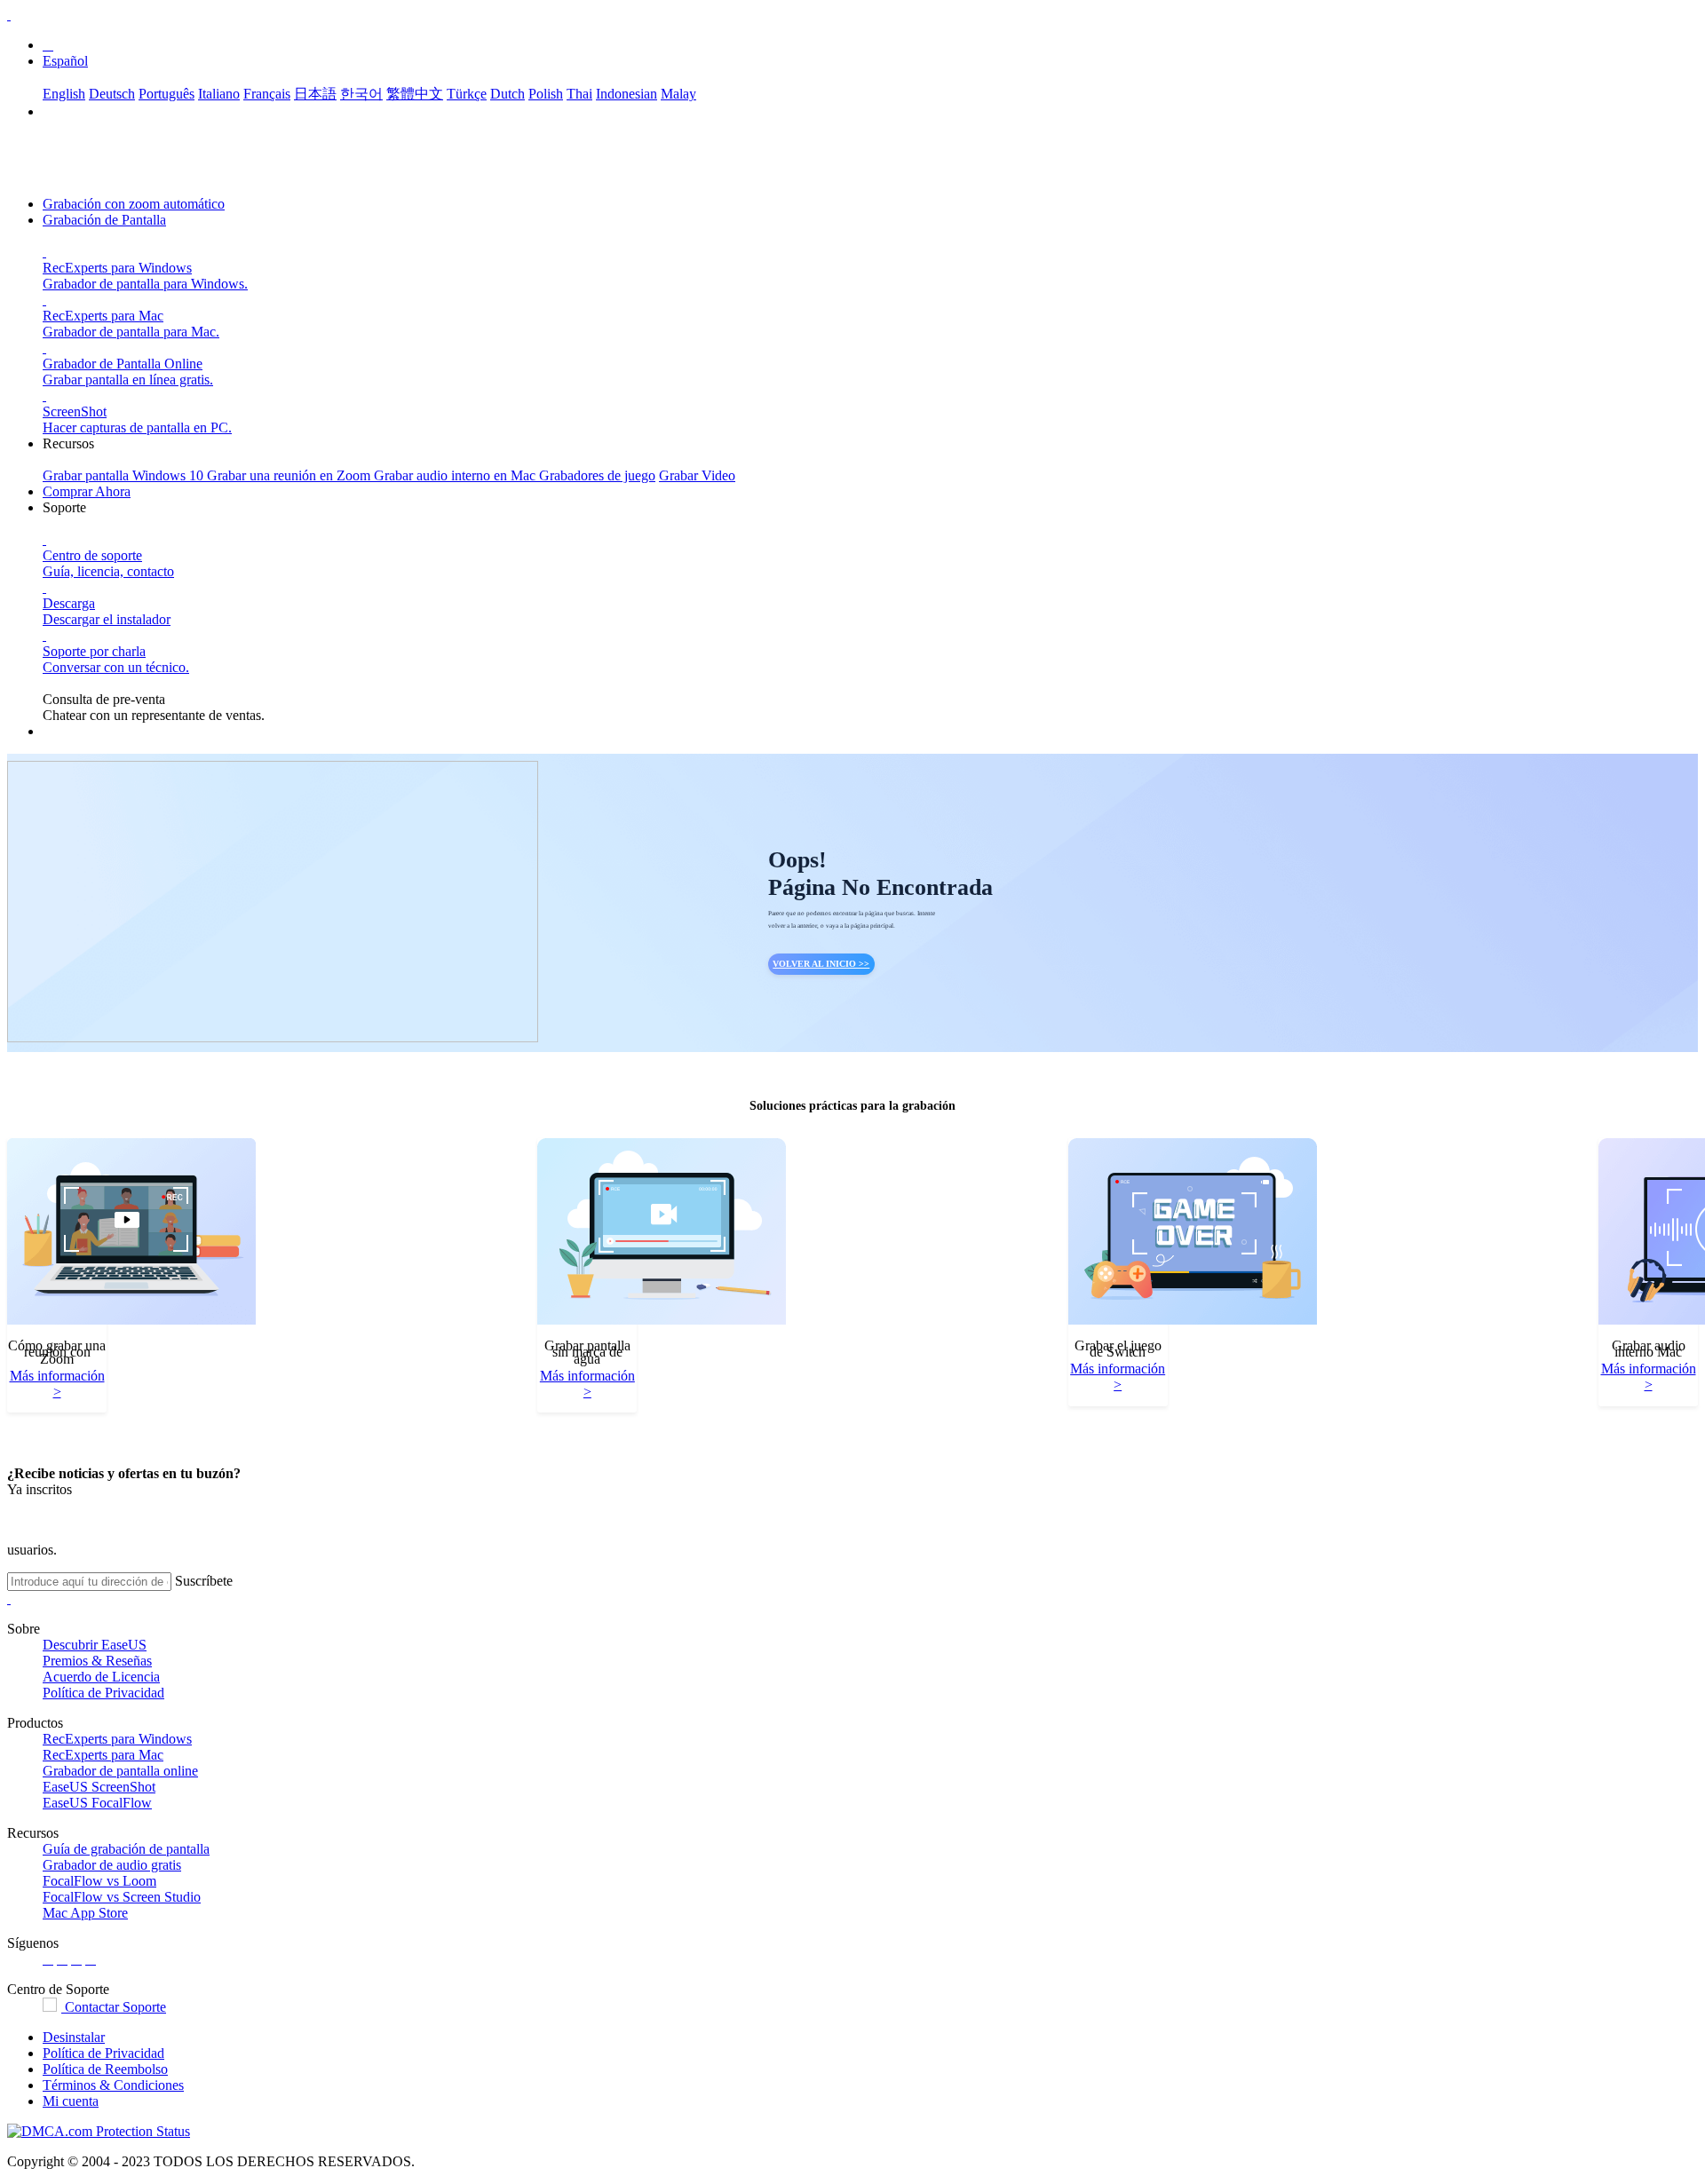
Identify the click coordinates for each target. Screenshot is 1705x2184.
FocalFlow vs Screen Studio (122, 1897)
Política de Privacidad (103, 1693)
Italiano (219, 94)
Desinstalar (74, 2037)
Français (267, 94)
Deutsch (112, 94)
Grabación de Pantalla (104, 220)
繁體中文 (415, 94)
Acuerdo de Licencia (101, 1677)
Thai (579, 94)
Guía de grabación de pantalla (126, 1849)
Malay (678, 94)
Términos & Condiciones (113, 2085)
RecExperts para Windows (117, 1739)
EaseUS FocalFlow (97, 1803)
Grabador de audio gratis (112, 1865)
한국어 (361, 94)
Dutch (508, 94)
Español (65, 61)
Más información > (57, 1384)
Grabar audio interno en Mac (456, 475)
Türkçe (467, 94)
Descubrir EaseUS (95, 1645)
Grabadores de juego (597, 475)
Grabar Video (697, 475)
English (64, 94)
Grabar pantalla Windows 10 (125, 475)
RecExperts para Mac (103, 1755)
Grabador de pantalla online (120, 1771)
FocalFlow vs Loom (99, 1881)
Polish (546, 94)
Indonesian (626, 94)
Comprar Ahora (87, 491)
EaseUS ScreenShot (99, 1787)
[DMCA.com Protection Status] (99, 2131)
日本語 (315, 94)
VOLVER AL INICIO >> (821, 964)
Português (167, 94)
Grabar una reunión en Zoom (290, 475)
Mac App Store (85, 1913)
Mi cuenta (71, 2101)
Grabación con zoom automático (134, 204)
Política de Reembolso (105, 2069)
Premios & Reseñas (97, 1661)
